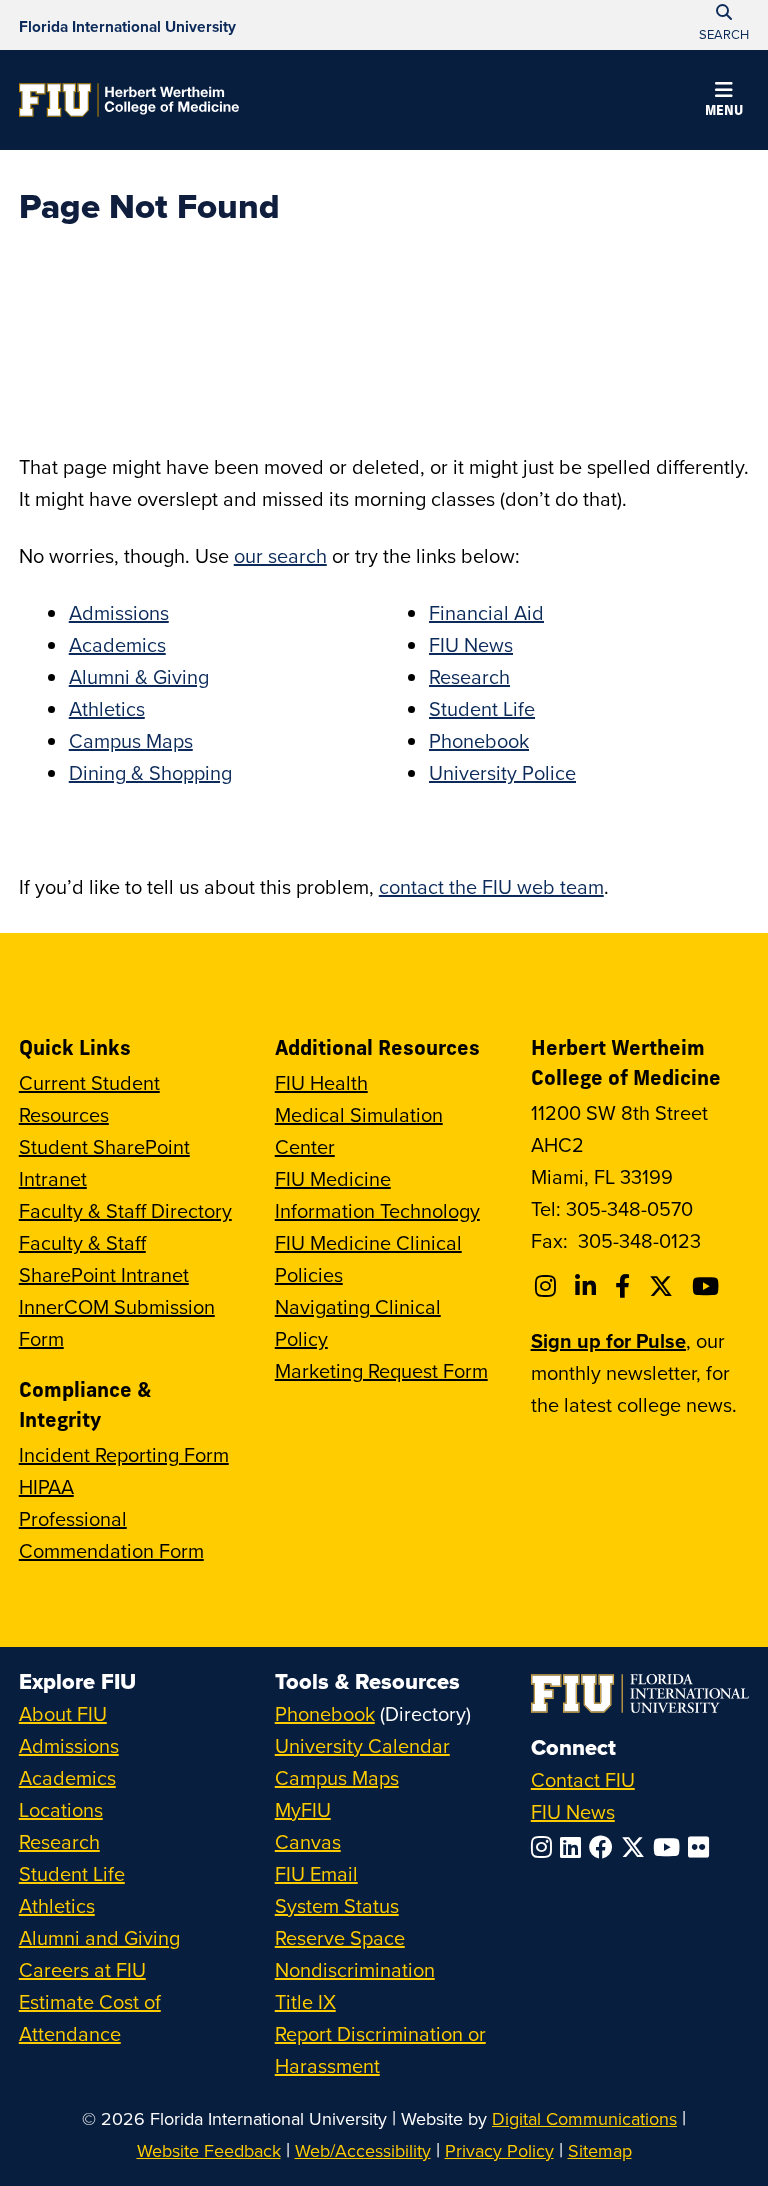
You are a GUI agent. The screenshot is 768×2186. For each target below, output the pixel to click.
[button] (724, 102)
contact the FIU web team (491, 886)
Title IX (305, 2001)
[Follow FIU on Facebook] (605, 1847)
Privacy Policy (499, 2150)
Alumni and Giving (99, 1937)
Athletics (107, 708)
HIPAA (46, 1486)
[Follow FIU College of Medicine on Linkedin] (588, 1286)
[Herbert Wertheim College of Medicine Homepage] (129, 100)
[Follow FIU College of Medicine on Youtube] (708, 1286)
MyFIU (303, 1809)
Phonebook (479, 740)
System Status (337, 1905)
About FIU (63, 1713)
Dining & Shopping (150, 772)
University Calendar (362, 1745)
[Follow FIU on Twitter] (637, 1847)
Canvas (308, 1841)
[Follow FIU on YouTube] (670, 1847)
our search (280, 555)
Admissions (119, 612)
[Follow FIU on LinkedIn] (574, 1847)
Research (469, 676)
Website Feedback (209, 2150)
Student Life (482, 708)
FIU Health (321, 1082)
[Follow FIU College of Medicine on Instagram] (548, 1286)
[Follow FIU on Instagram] (545, 1847)
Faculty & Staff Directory (125, 1210)
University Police (502, 772)
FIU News (471, 644)
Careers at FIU (82, 1969)
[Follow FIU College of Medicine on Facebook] (625, 1286)
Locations (61, 1809)
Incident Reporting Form (124, 1454)
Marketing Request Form (381, 1370)
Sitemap (600, 2150)
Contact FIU (583, 1779)
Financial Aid (486, 612)
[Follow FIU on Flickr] (702, 1847)
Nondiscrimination (355, 1969)
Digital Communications (584, 2118)
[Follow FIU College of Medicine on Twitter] (664, 1286)
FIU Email (316, 1873)
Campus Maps (131, 740)
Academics (117, 644)
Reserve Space (340, 1937)
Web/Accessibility (363, 2150)
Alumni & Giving (139, 676)
